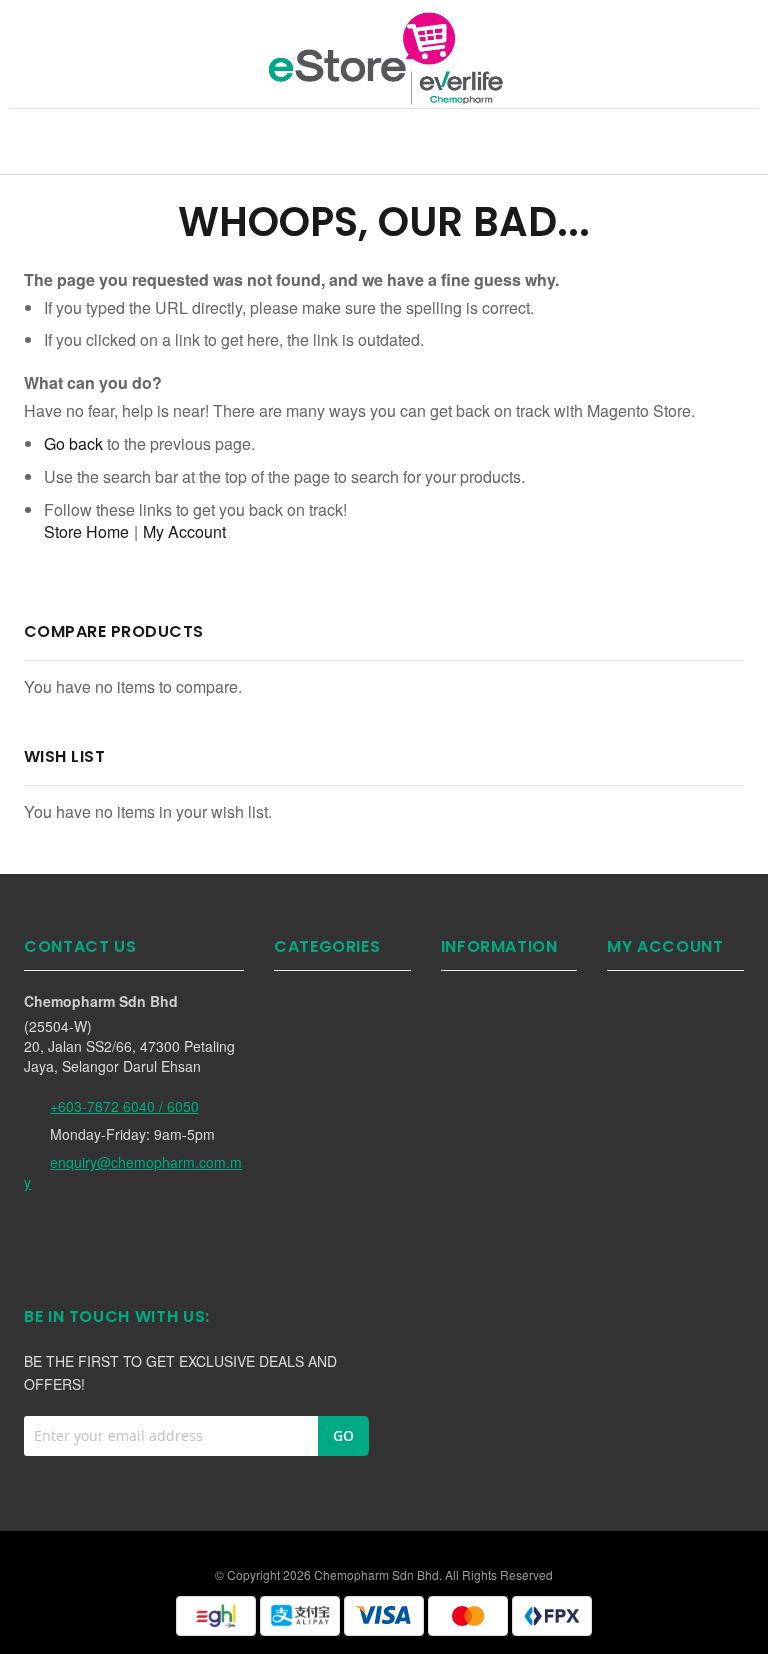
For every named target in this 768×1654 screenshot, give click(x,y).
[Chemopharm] (384, 57)
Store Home (86, 531)
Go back (73, 443)
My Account (184, 531)
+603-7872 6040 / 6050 (124, 1106)
